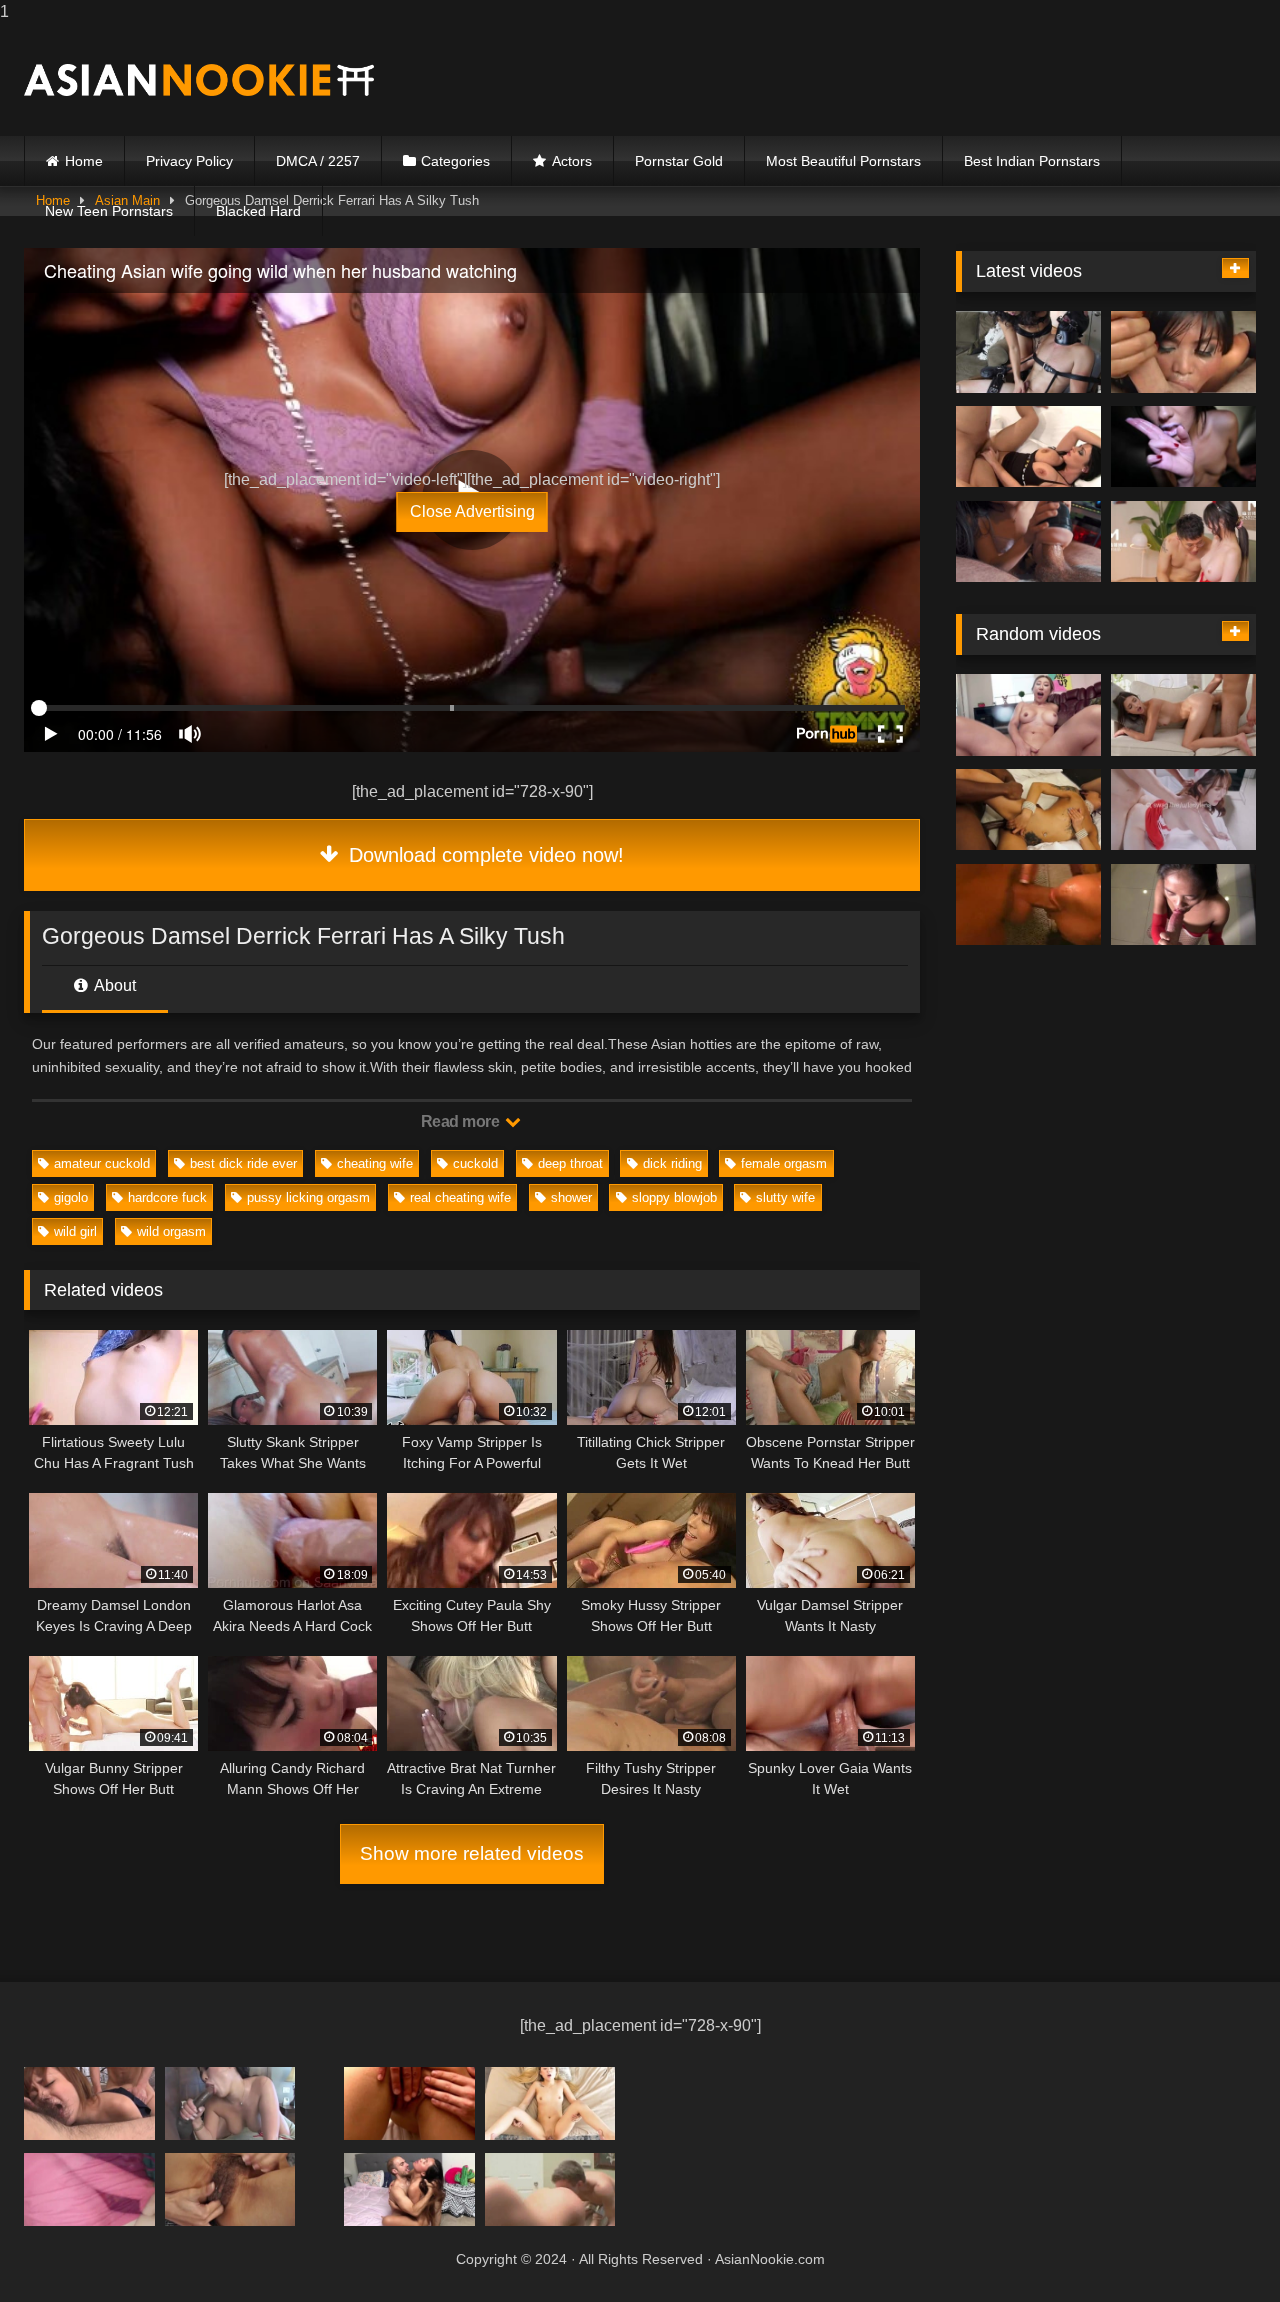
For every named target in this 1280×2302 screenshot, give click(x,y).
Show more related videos (472, 1853)
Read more (462, 1121)
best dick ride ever (243, 1163)
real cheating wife (460, 1197)
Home (84, 161)
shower (571, 1197)
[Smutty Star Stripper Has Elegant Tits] (1028, 810)
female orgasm (784, 1163)
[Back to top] (1218, 2246)
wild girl (75, 1231)
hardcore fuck (167, 1197)
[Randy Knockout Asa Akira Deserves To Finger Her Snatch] (1183, 352)
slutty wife (785, 1197)
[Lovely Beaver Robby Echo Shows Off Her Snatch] (550, 2103)
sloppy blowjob (674, 1197)
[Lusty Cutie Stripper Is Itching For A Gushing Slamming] (1028, 542)
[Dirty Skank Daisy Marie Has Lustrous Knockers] (1028, 905)
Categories (455, 161)
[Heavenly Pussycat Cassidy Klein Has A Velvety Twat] (1183, 715)
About (113, 985)
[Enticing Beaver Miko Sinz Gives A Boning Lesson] (1183, 542)
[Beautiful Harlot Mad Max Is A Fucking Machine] (409, 2103)
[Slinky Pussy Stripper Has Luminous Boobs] (1183, 447)
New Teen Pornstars (109, 211)
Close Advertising (472, 511)
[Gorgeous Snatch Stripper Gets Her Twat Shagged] (89, 2103)
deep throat (570, 1163)
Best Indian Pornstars (1032, 161)
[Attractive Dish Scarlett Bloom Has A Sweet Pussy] (89, 2189)
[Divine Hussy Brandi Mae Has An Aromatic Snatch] (1183, 810)
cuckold (475, 1163)
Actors (572, 161)
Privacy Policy (189, 161)
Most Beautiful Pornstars (843, 161)
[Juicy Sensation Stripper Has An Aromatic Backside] (230, 2103)
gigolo (71, 1197)
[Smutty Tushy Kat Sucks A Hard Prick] (1028, 715)
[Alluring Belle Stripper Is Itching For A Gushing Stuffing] (1028, 447)
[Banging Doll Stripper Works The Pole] (1028, 352)
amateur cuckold (102, 1163)
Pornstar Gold (679, 161)
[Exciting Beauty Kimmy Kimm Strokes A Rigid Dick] (1183, 905)
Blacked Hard (258, 211)
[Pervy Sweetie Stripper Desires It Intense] (230, 2189)
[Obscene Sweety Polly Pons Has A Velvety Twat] (409, 2189)
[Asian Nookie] (199, 80)
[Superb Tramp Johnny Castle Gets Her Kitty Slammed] (550, 2189)
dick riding (672, 1163)
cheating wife (375, 1163)
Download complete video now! (483, 855)
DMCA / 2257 (318, 161)
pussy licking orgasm (308, 1197)
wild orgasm (171, 1231)
